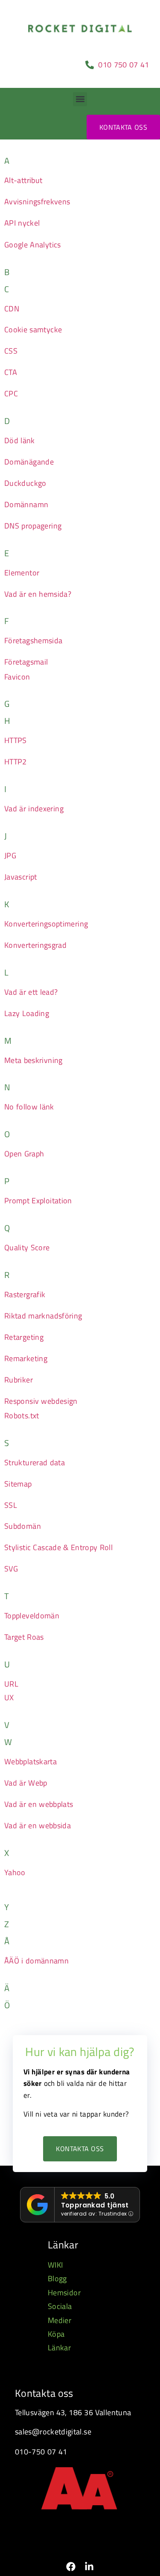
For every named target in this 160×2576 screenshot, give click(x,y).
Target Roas (24, 1637)
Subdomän (23, 1526)
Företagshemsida (33, 640)
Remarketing (26, 1358)
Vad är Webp (26, 1783)
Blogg (57, 2278)
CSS (11, 351)
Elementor (22, 573)
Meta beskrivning (33, 1060)
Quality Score (27, 1247)
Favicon (17, 677)
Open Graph (24, 1154)
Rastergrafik (25, 1294)
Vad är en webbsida (38, 1825)
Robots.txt (22, 1416)
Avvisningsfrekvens (37, 202)
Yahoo (15, 1872)
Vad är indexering (34, 809)
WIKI (55, 2265)
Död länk (20, 440)
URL (11, 1684)
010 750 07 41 (125, 65)
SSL (11, 1505)
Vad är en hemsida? (38, 594)
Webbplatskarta (31, 1761)
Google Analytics (33, 245)
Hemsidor (64, 2293)
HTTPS (16, 740)
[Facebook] (71, 2567)
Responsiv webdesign (41, 1401)
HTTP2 (16, 762)
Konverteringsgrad (35, 945)
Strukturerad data (35, 1462)
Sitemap (18, 1484)
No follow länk (29, 1107)
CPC (11, 394)
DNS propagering (33, 526)
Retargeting (24, 1337)
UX (9, 1697)
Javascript (21, 877)
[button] (80, 99)
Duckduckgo (25, 483)
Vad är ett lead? (31, 992)
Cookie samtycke (33, 330)
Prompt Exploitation (38, 1201)
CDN (12, 309)
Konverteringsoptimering (46, 924)
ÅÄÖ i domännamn (36, 1961)
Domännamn (26, 504)
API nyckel (22, 223)
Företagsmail (26, 662)
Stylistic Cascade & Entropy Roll (58, 1547)
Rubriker (19, 1380)
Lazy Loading (27, 1013)
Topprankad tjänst (95, 2205)
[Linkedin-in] (89, 2567)
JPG (10, 855)
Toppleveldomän (32, 1616)
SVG (11, 1569)
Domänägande (29, 462)
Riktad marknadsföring (43, 1316)
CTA (11, 372)
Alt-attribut (23, 180)
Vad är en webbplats (39, 1804)
